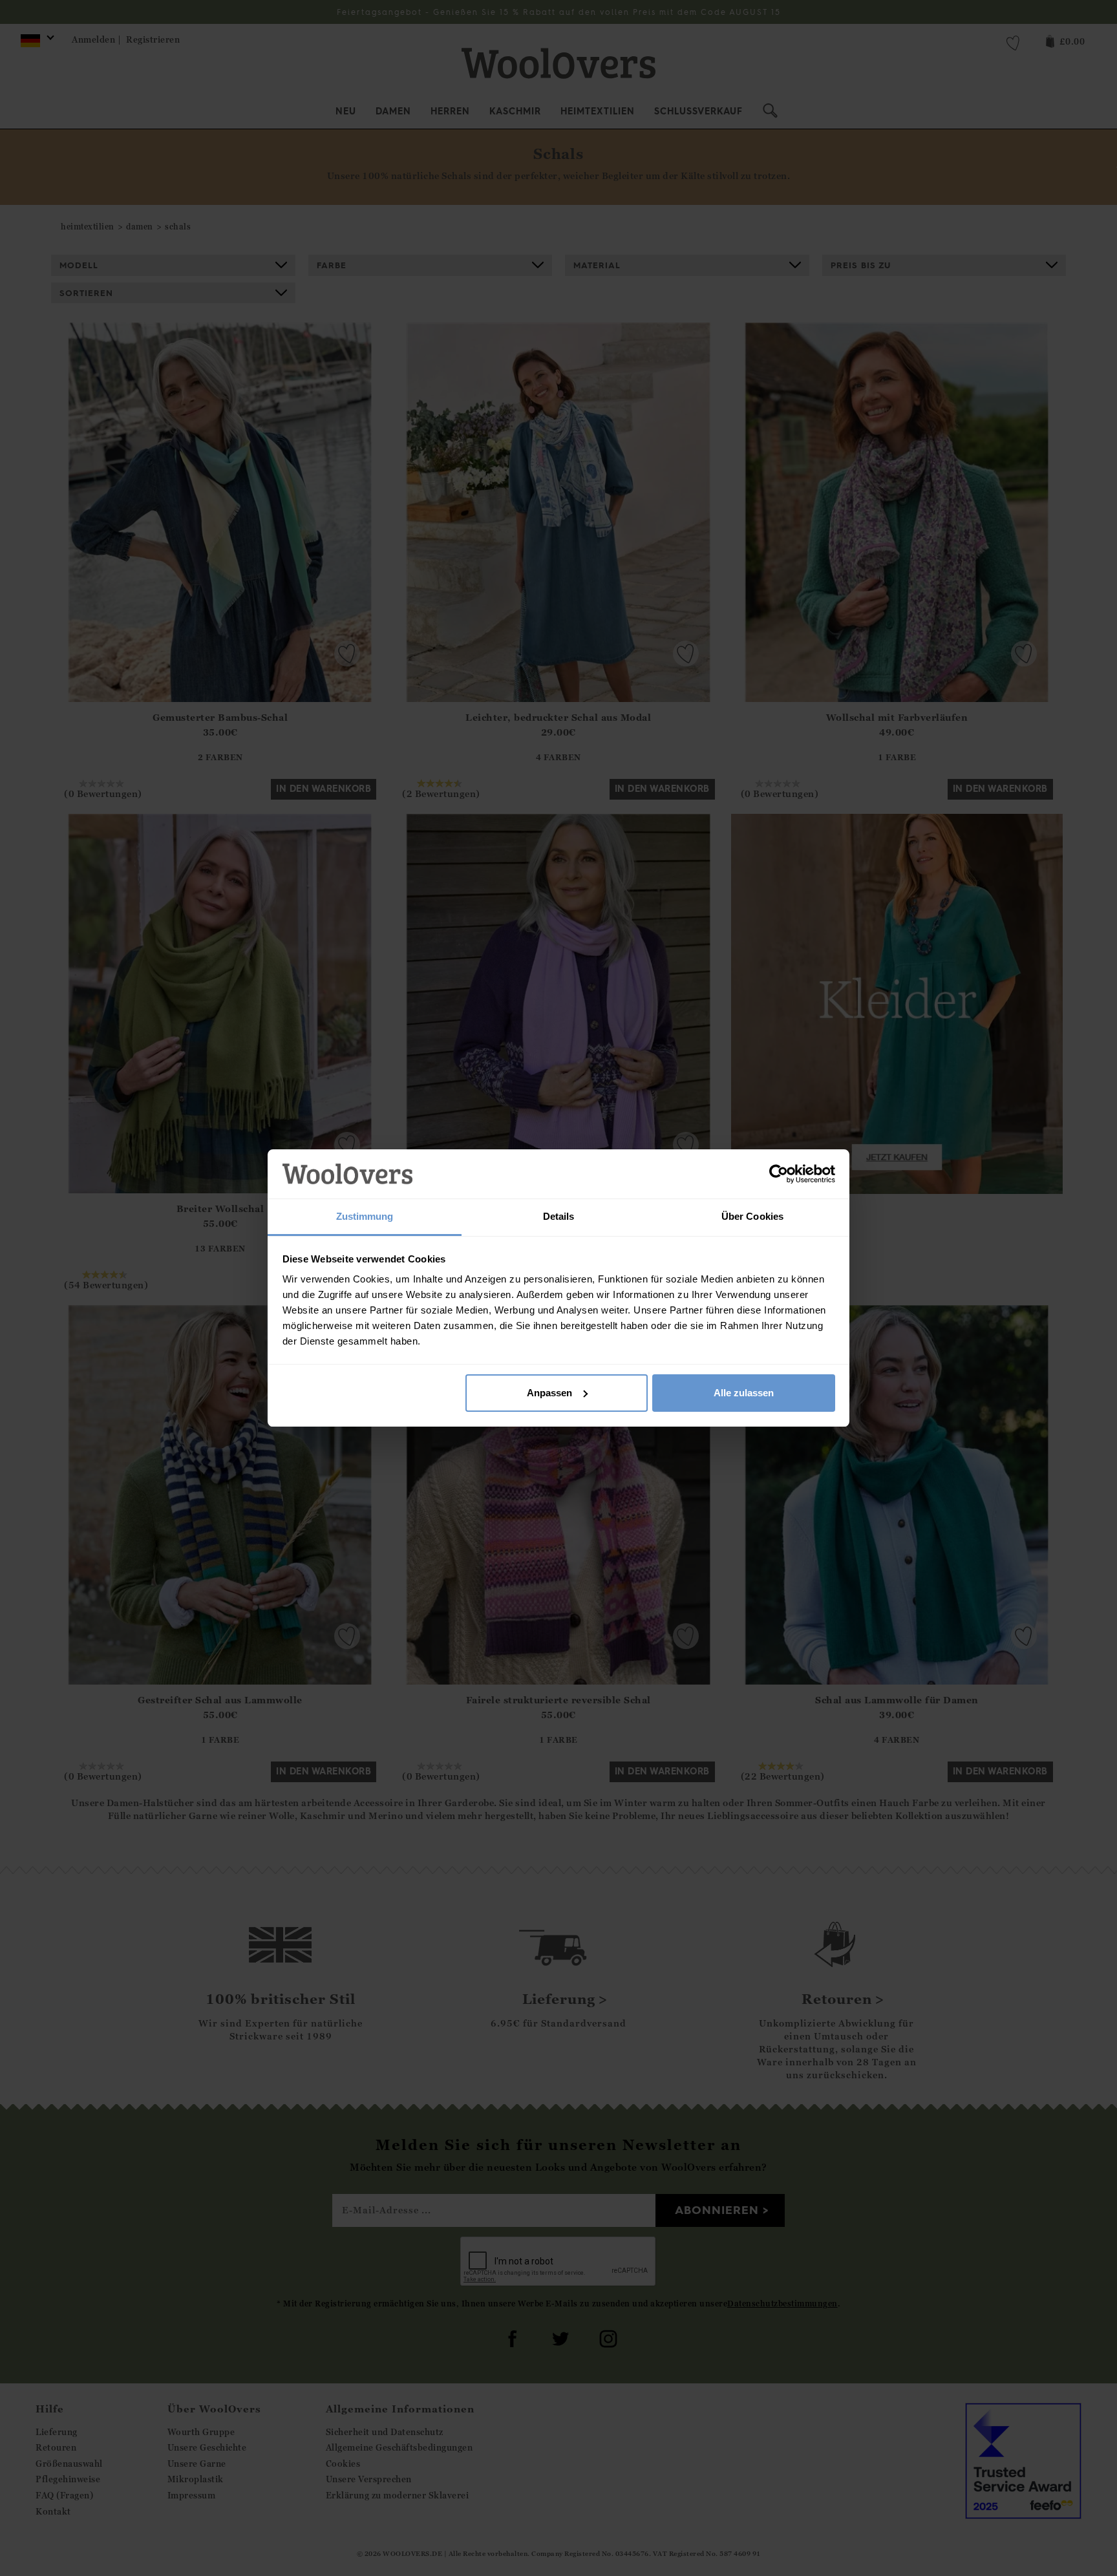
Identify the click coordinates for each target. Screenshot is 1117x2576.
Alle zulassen (744, 1393)
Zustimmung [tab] (365, 1216)
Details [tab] (559, 1216)
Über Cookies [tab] (752, 1216)
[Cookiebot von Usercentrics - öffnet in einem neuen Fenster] (779, 1174)
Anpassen (549, 1393)
